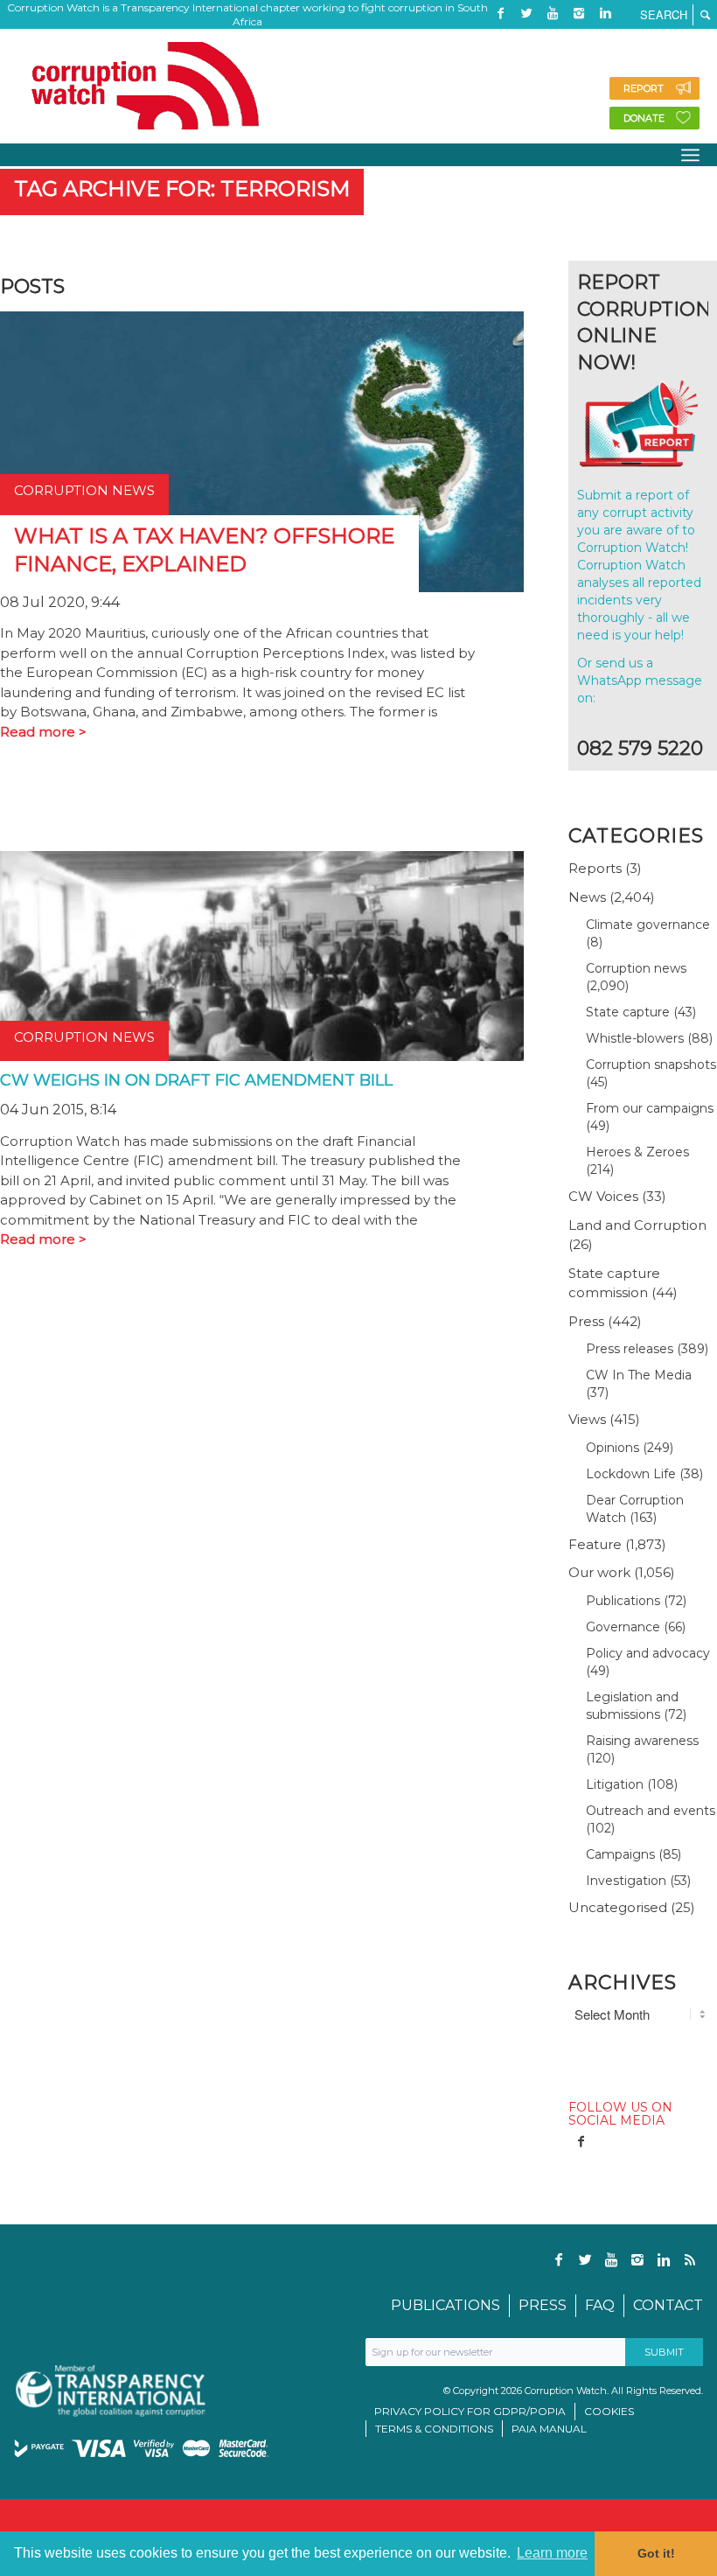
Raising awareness (642, 1741)
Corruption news (636, 968)
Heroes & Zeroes (637, 1152)
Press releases (630, 1349)
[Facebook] (500, 13)
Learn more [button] (552, 2553)
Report (644, 88)
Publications (623, 1601)
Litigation (615, 1784)
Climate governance (648, 925)
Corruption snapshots (651, 1065)
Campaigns (620, 1854)
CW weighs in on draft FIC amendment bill (196, 1080)
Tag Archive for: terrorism (182, 188)
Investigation (626, 1881)
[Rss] (500, 39)
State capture (628, 1012)
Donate (644, 118)
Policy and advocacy (648, 1653)
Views (587, 1419)
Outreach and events (651, 1811)
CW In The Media (639, 1375)
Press (586, 1321)
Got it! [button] (656, 2553)
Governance (623, 1627)
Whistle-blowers (635, 1038)
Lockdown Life (631, 1474)
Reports (595, 868)
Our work (599, 1572)
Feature (595, 1544)
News (587, 897)
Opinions (613, 1448)
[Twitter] (526, 13)
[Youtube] (553, 13)
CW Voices (603, 1196)
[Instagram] (579, 13)
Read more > (43, 732)
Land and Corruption (637, 1225)
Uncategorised (618, 1907)
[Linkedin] (605, 13)
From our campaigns (650, 1108)
